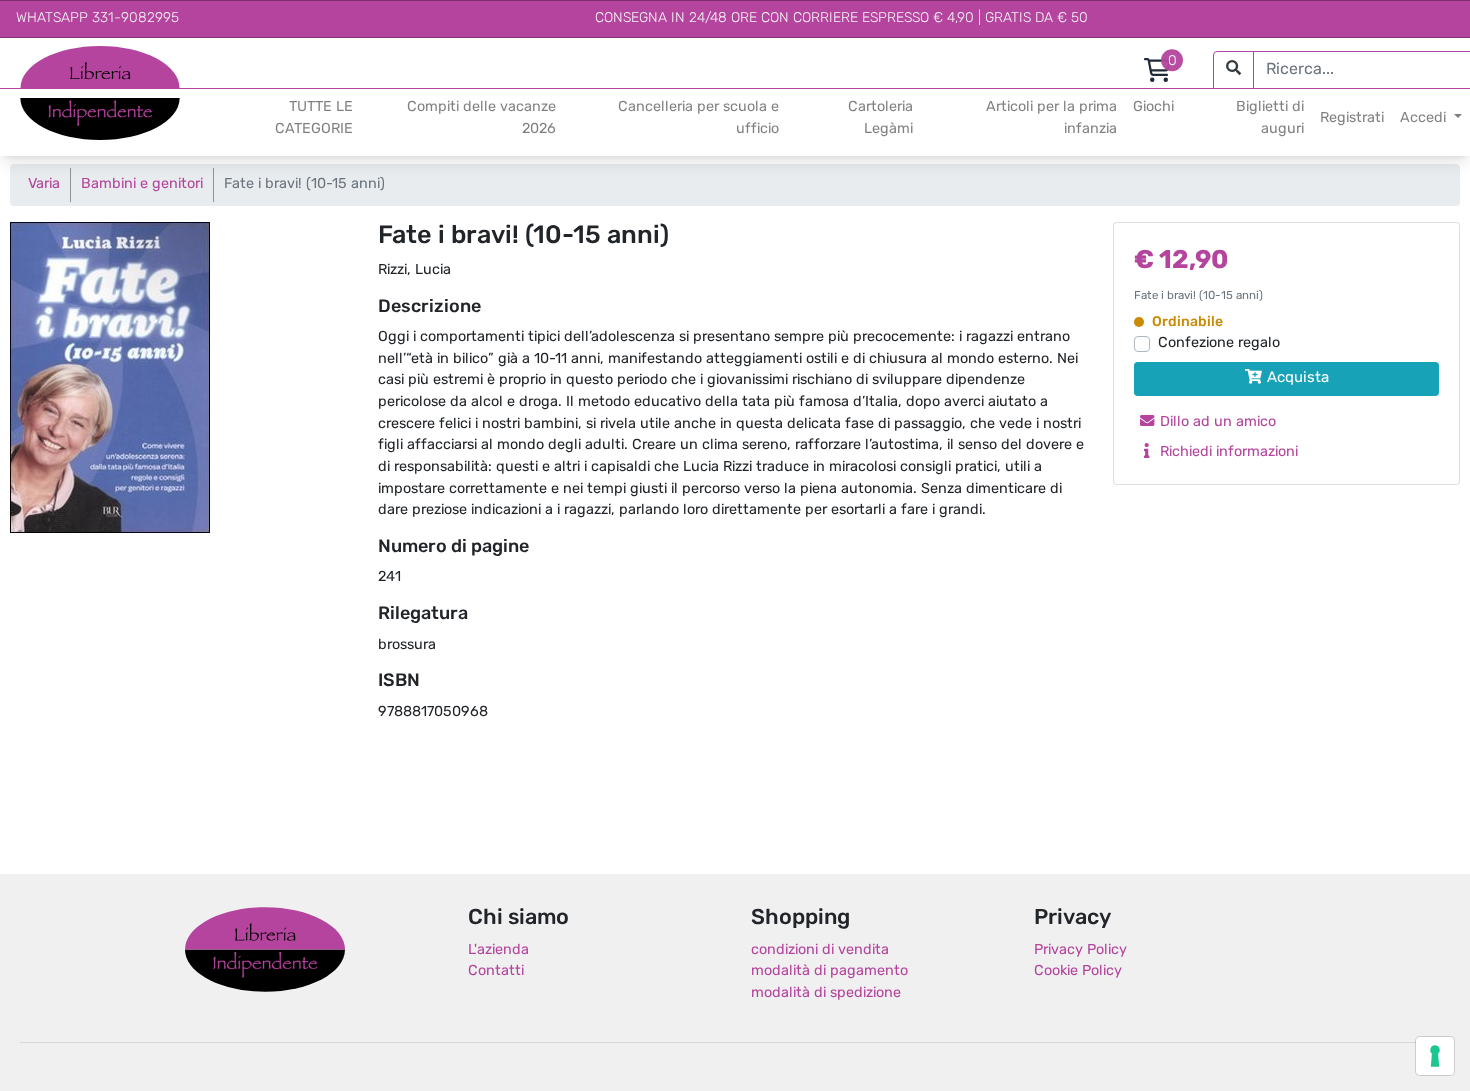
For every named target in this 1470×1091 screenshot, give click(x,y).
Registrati (1352, 118)
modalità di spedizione (826, 993)
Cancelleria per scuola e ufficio (698, 118)
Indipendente (65, 108)
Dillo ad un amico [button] (1216, 422)
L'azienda (498, 950)
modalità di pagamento (829, 971)
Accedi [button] (1425, 118)
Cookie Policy (1078, 971)
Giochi (1153, 107)
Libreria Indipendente (265, 950)
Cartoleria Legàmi (880, 118)
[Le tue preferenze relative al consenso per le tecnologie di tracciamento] (1435, 1056)
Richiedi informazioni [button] (1227, 452)
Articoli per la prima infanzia (1051, 118)
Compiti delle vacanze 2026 (481, 118)
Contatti (496, 971)
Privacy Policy (1080, 950)
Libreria (44, 56)
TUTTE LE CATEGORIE (314, 118)
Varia (44, 184)
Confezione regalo (1219, 343)
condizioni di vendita (820, 950)
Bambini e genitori (142, 184)
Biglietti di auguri (1270, 118)
